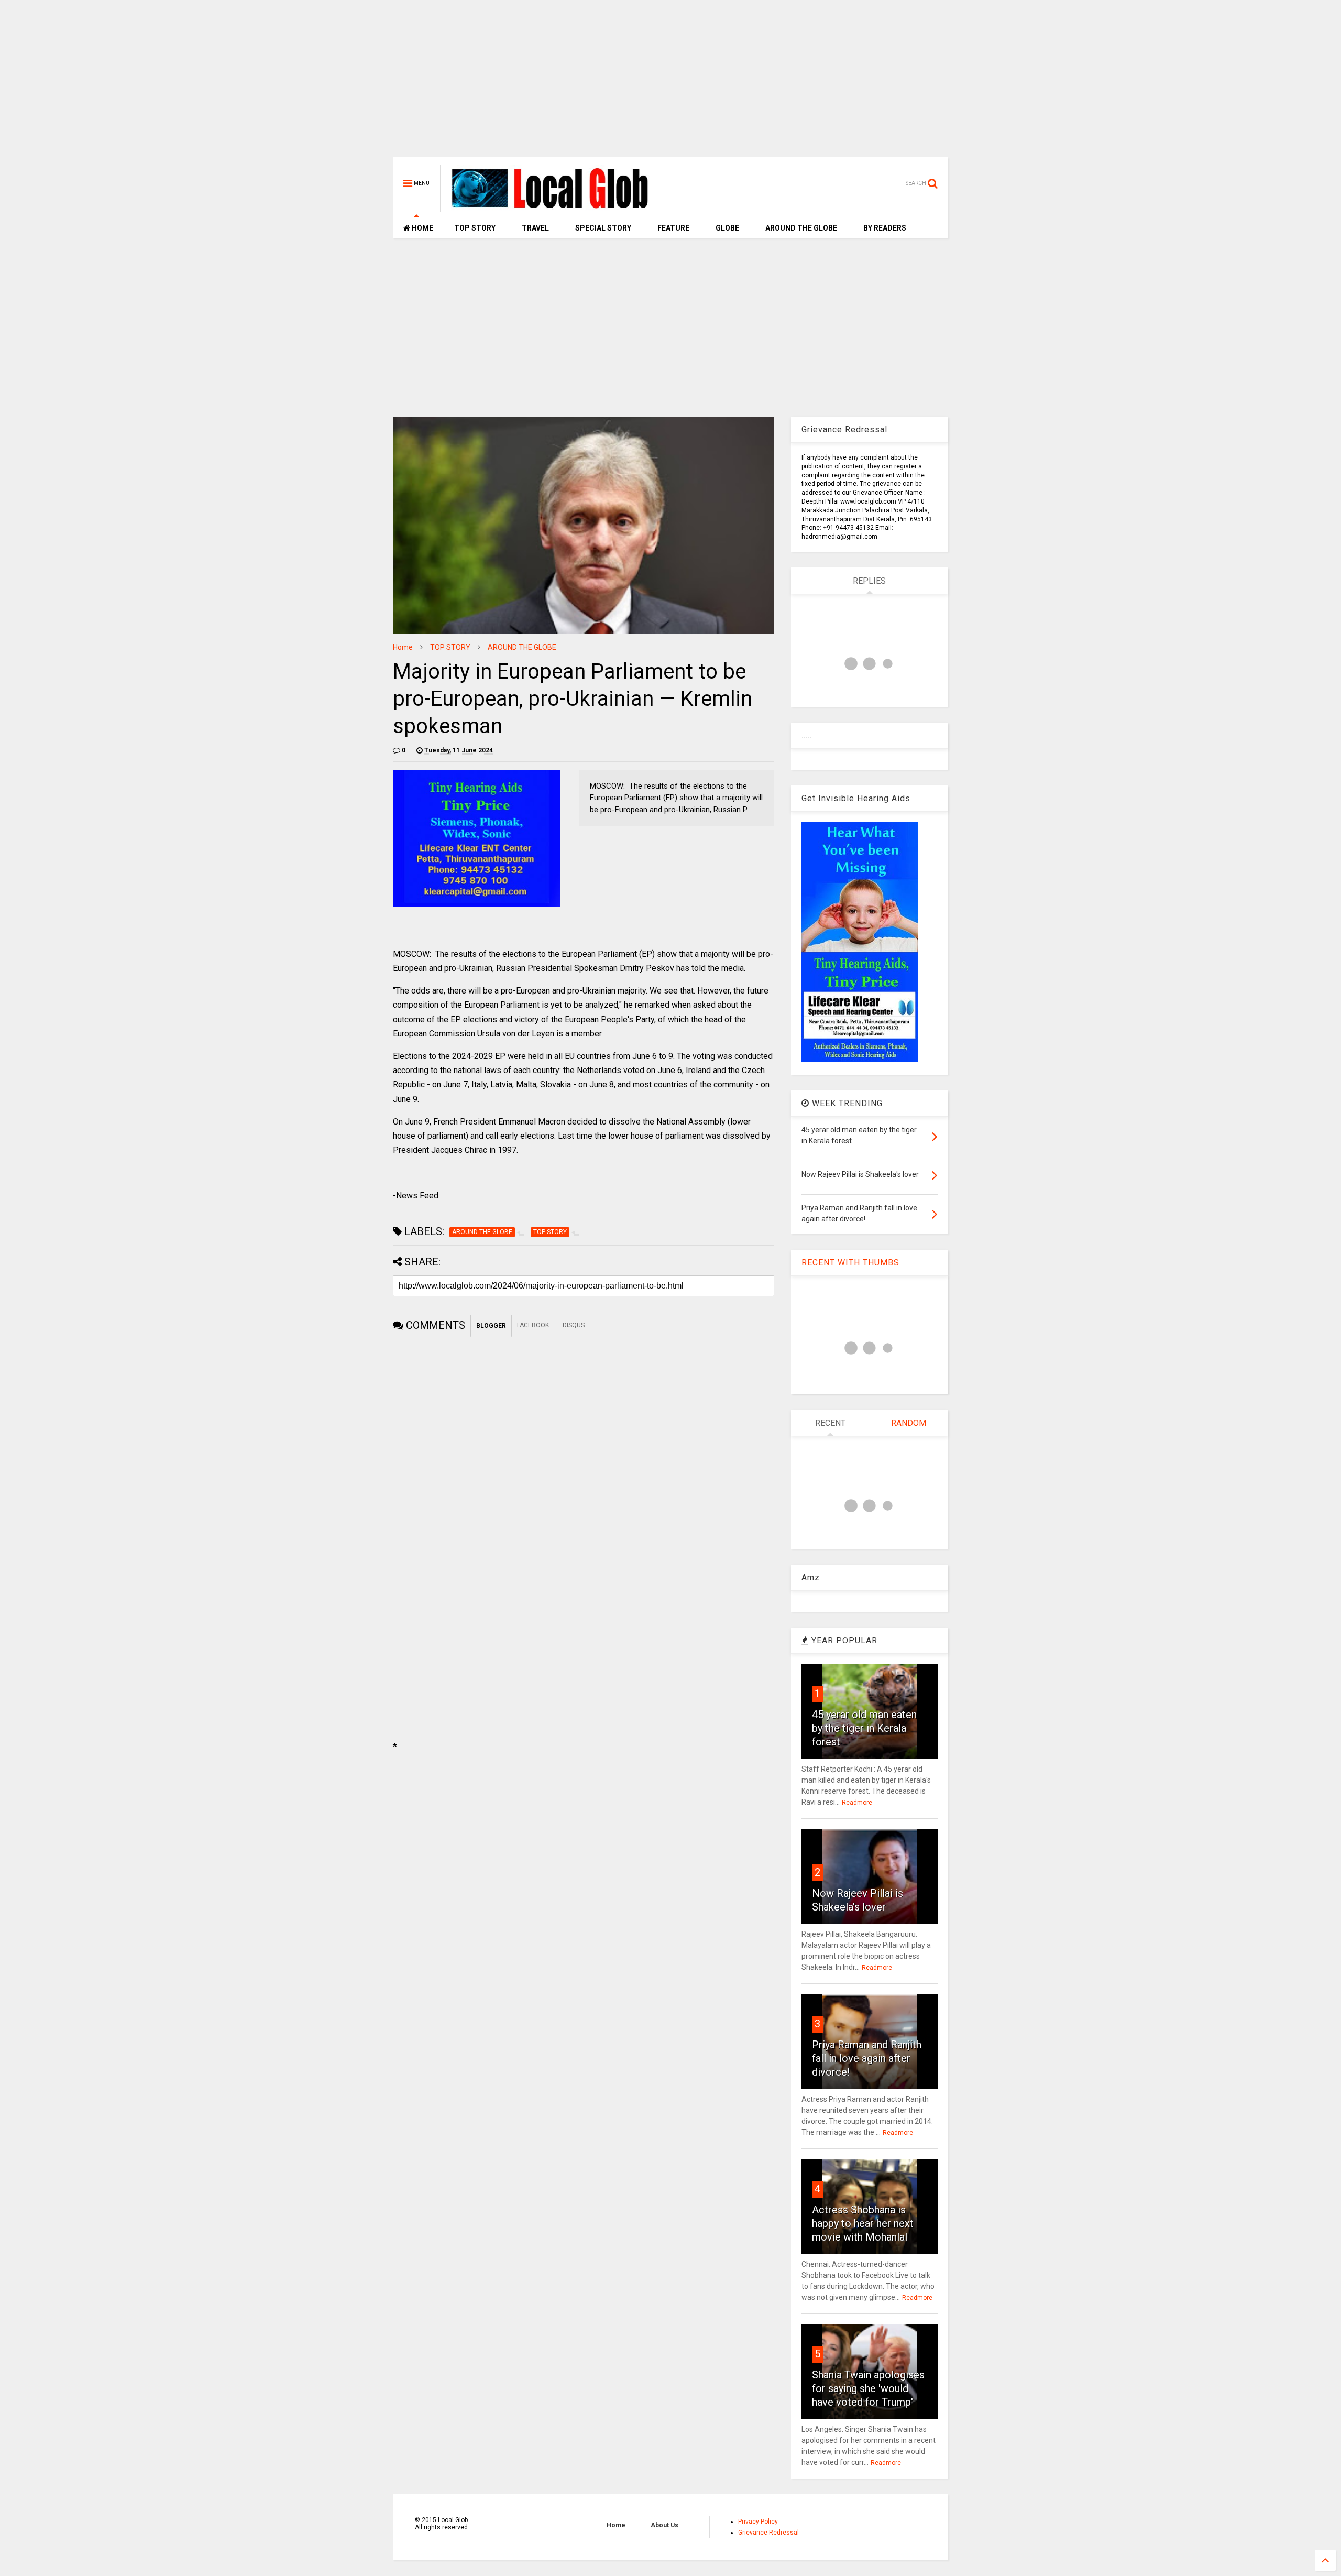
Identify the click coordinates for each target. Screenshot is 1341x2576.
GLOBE (727, 228)
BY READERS (885, 228)
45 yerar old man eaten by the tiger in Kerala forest (864, 1728)
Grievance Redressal (768, 2533)
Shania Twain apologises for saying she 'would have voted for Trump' (868, 2388)
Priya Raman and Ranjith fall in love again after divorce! (867, 2058)
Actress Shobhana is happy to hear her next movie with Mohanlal (863, 2223)
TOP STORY (475, 228)
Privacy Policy (758, 2522)
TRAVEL (535, 228)
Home (403, 647)
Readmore (857, 1803)
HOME (422, 228)
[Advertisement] (670, 84)
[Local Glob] (557, 208)
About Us (664, 2525)
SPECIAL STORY (603, 228)
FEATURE (673, 228)
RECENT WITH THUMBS (850, 1263)
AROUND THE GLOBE (801, 228)
